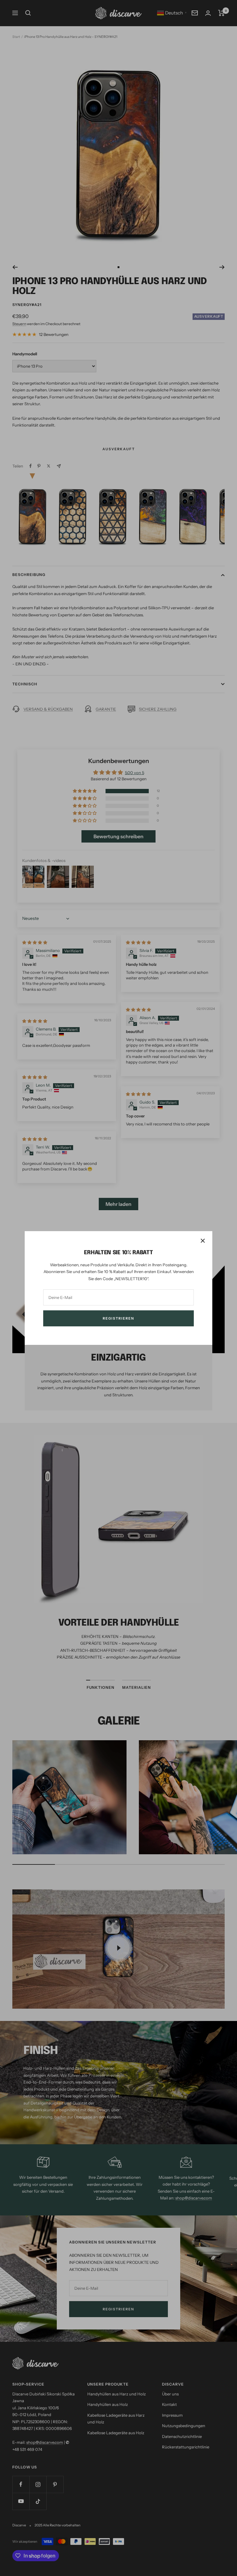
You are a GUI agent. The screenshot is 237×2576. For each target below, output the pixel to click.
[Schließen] (203, 1241)
